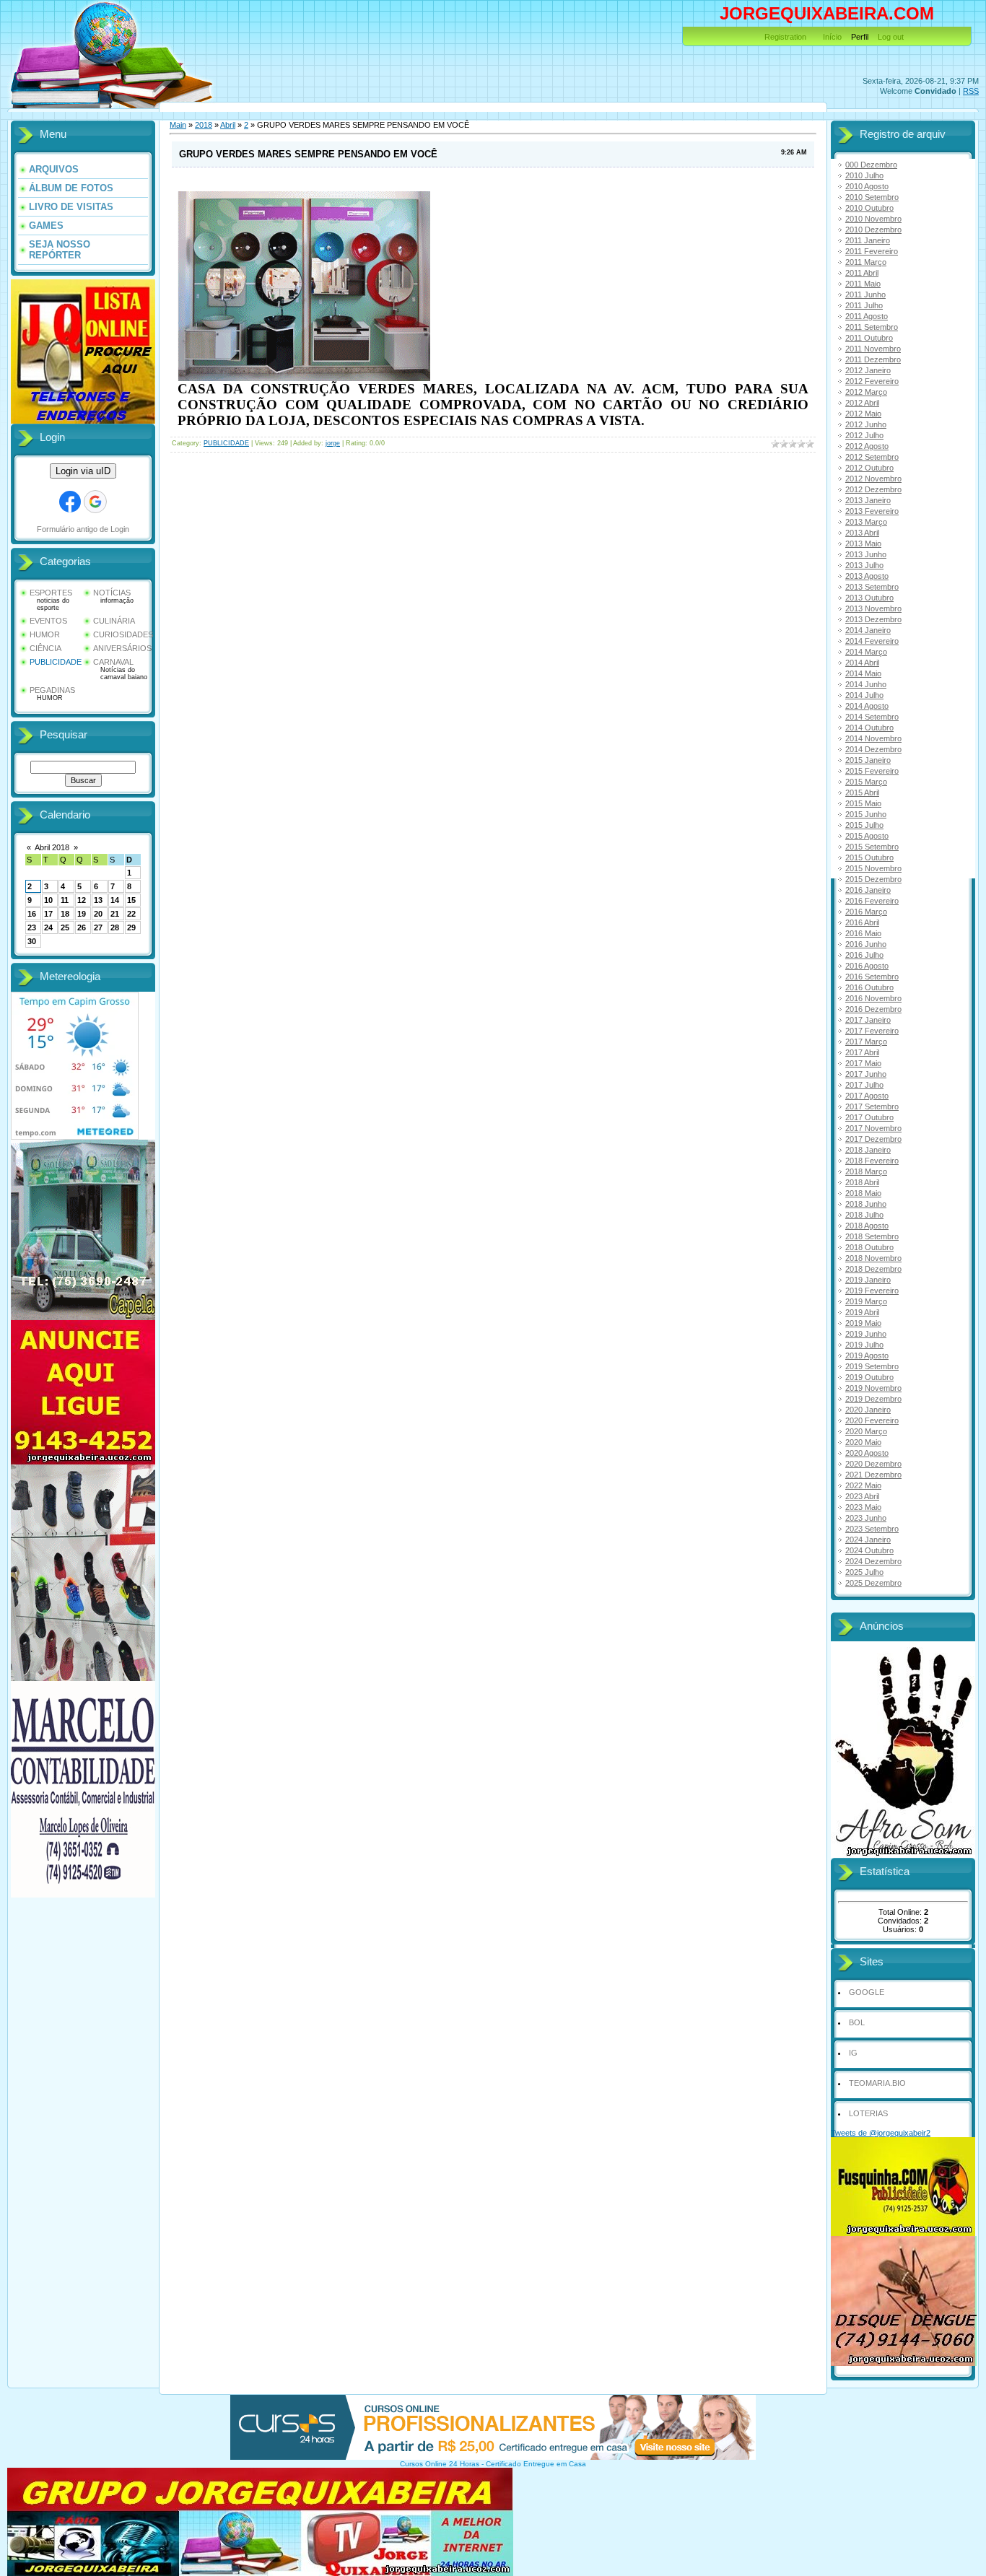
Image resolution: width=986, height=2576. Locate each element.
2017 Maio (863, 1063)
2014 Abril (862, 663)
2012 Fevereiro (872, 381)
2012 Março (866, 392)
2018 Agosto (867, 1226)
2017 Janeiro (868, 1020)
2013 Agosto (867, 576)
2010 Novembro (873, 219)
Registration (785, 37)
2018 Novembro (873, 1258)
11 (65, 900)
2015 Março (866, 782)
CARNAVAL (113, 662)
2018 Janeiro (868, 1150)
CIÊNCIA (45, 648)
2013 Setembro (872, 587)
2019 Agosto (867, 1355)
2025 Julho (864, 1572)
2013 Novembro (873, 608)
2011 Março (866, 262)
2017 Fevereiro (872, 1031)
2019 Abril (862, 1312)
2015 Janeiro (868, 760)
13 (98, 900)
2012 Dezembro (873, 489)
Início (832, 37)
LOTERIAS (868, 2113)
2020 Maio (863, 1442)
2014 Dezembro (873, 749)
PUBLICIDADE (56, 662)
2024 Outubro (869, 1550)
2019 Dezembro (873, 1399)
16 (32, 914)
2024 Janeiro (868, 1540)
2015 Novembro (873, 868)
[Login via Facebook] (70, 502)
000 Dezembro (871, 165)
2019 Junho (866, 1334)
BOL (857, 2022)
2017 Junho (866, 1074)
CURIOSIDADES (123, 634)
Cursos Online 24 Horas (440, 2464)
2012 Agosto (867, 446)
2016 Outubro (869, 987)
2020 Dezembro (873, 1464)
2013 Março (866, 522)
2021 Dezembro (873, 1475)
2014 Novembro (873, 738)
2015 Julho (864, 825)
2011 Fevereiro (872, 251)
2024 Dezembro (873, 1561)
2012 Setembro (872, 457)
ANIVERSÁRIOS (122, 648)
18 (65, 914)
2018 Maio (863, 1193)
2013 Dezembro (873, 619)
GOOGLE (867, 1992)
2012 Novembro (873, 479)
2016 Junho (866, 944)
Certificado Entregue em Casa (536, 2464)
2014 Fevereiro (872, 641)
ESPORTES (51, 593)
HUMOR (45, 634)
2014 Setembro (872, 717)
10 (48, 900)
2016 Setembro (872, 977)
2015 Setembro (872, 847)
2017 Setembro (872, 1106)
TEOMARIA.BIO (877, 2083)
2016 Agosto (867, 966)
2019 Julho (864, 1345)
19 (82, 914)
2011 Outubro (869, 338)
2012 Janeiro (868, 370)
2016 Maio (863, 933)
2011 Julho (864, 305)
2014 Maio (863, 673)
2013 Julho (864, 565)
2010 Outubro (869, 208)
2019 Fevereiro (872, 1291)
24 (48, 927)
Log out (891, 37)
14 (115, 900)
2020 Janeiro (868, 1410)
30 (32, 941)
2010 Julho (864, 175)
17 (48, 914)
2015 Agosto (867, 836)
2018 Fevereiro (872, 1161)
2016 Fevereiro (872, 901)
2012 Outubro (869, 468)
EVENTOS (48, 621)
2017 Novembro (873, 1128)
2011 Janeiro (868, 240)
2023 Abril (862, 1496)
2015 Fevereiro (872, 771)
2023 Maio (863, 1507)
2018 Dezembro (873, 1269)
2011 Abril (862, 273)
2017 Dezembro (873, 1139)
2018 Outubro (869, 1247)
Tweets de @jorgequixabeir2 (881, 2133)
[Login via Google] (95, 502)
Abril (228, 125)
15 (131, 900)
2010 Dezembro (873, 230)
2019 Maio (863, 1323)
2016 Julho (864, 955)
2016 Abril (862, 922)
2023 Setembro (872, 1529)
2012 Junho (866, 424)
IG (853, 2053)
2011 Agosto (867, 316)
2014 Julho (864, 695)
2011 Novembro (873, 349)
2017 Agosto (867, 1096)
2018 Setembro (872, 1236)
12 (82, 900)
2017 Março (866, 1042)
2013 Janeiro (868, 500)
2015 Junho (866, 814)
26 (82, 927)
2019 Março (866, 1301)
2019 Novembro (873, 1388)
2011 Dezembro (873, 359)
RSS (971, 91)
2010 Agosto (867, 186)
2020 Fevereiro (872, 1420)
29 (131, 927)
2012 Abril (862, 403)
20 (98, 914)
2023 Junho (866, 1518)
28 (115, 927)
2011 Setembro (872, 327)
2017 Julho (864, 1085)
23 (32, 927)
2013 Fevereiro (872, 511)
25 (65, 927)
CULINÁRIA (114, 621)
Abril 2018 (52, 847)
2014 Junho (866, 684)
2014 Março (866, 652)
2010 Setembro (872, 197)
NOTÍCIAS (112, 593)
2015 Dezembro (873, 879)
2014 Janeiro (868, 630)
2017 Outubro (869, 1117)
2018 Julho (864, 1215)
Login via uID (83, 471)
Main (178, 125)
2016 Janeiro (868, 890)
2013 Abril (862, 533)
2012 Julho (864, 435)
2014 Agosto (867, 706)
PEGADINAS (52, 690)
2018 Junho (866, 1204)
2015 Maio (863, 803)
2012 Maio (863, 414)
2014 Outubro (869, 728)
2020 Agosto (867, 1453)
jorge (333, 443)
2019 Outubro (869, 1377)
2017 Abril (862, 1052)
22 (131, 914)
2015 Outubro (869, 857)
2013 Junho (866, 554)
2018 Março (866, 1171)
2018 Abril (862, 1182)
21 (115, 914)
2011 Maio (863, 284)
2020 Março (866, 1431)
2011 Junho (865, 294)
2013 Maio (863, 543)
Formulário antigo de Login (83, 529)
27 (98, 927)
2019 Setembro (872, 1366)
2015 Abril (862, 793)
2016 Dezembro (873, 1009)
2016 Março (866, 912)
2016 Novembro (873, 998)
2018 (204, 125)
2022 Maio (863, 1485)
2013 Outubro (869, 598)
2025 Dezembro (873, 1583)
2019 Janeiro (868, 1280)
